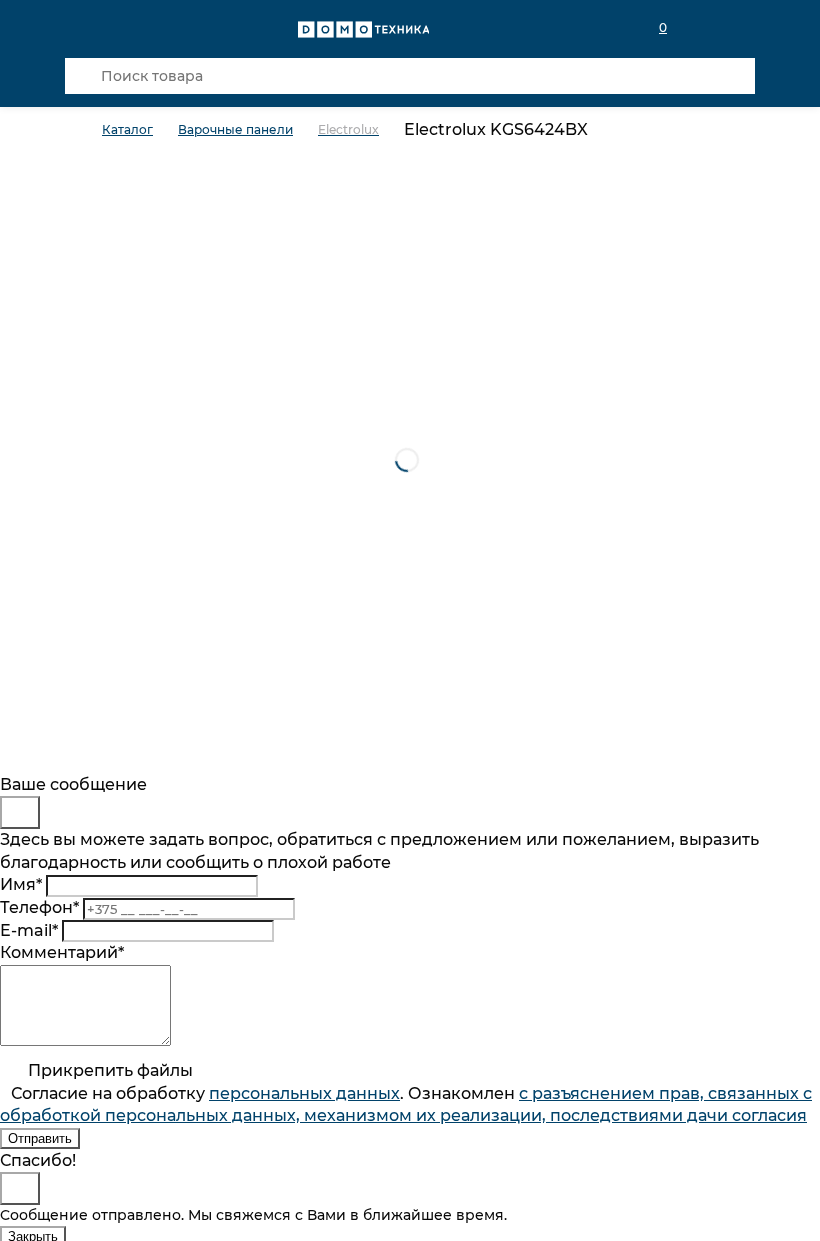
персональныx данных (304, 1093)
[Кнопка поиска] (83, 76)
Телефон (39, 907)
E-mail (29, 930)
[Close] (20, 812)
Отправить (40, 1138)
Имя (21, 884)
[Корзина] (743, 28)
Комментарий (62, 952)
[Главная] (83, 130)
